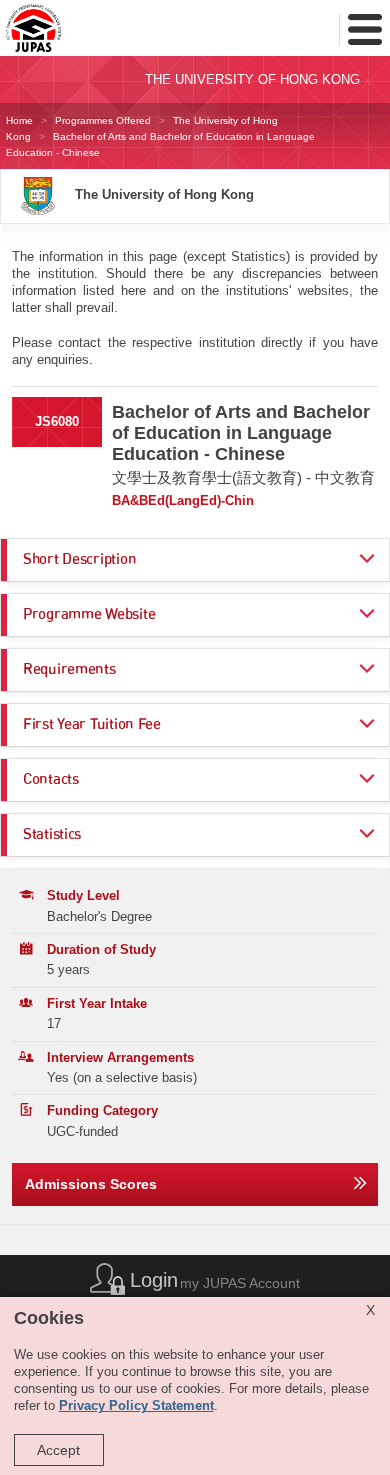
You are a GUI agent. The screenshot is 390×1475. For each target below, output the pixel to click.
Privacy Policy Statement (136, 1406)
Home (19, 120)
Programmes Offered (103, 120)
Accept (58, 1450)
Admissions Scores (91, 1184)
